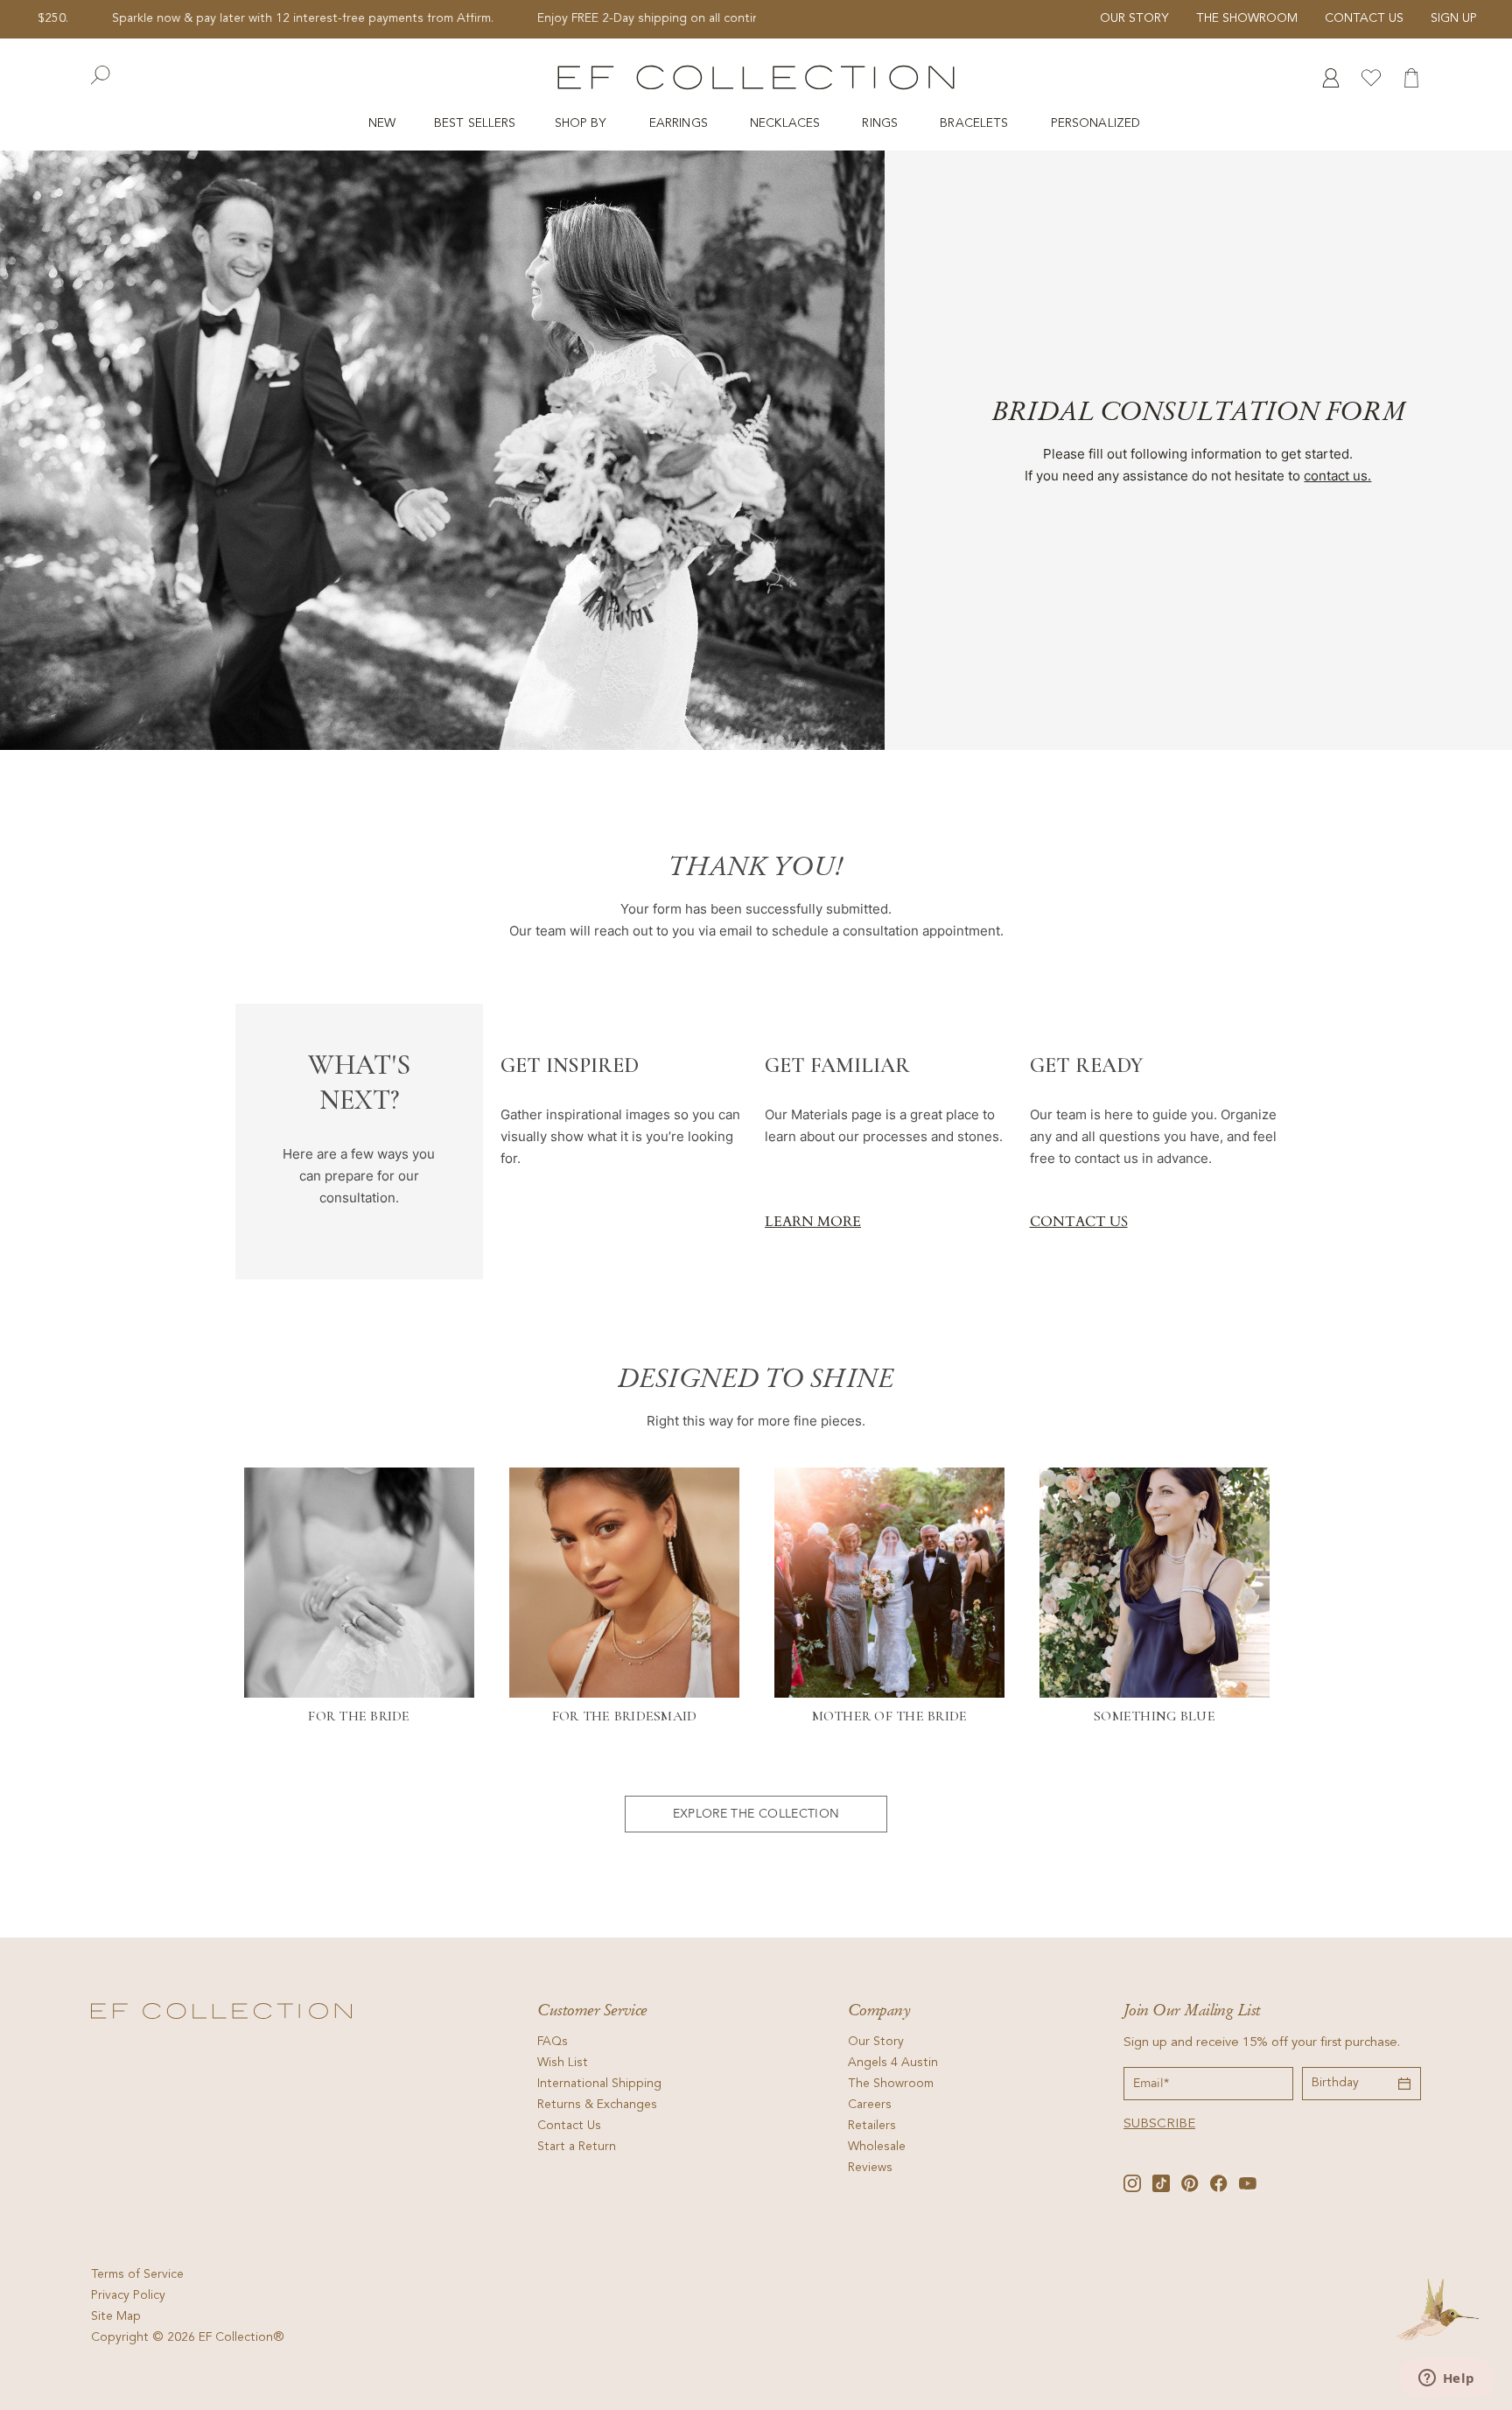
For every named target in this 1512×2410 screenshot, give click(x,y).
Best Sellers (475, 124)
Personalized (1098, 124)
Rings (882, 124)
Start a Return (577, 2147)
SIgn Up (1454, 19)
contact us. (1337, 476)
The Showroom (1247, 19)
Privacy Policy (128, 2296)
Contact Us (1364, 19)
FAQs (553, 2042)
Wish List (563, 2063)
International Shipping (599, 2084)
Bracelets (976, 124)
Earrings (680, 124)
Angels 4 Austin (893, 2063)
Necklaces (787, 124)
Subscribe (1159, 2124)
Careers (870, 2105)
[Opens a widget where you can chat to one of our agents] (1446, 2379)
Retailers (872, 2126)
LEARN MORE (813, 1222)
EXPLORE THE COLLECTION (756, 1814)
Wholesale (877, 2147)
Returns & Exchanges (597, 2105)
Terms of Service (137, 2275)
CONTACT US (1079, 1222)
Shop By (583, 124)
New (382, 124)
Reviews (870, 2168)
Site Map (116, 2317)
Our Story (1134, 19)
